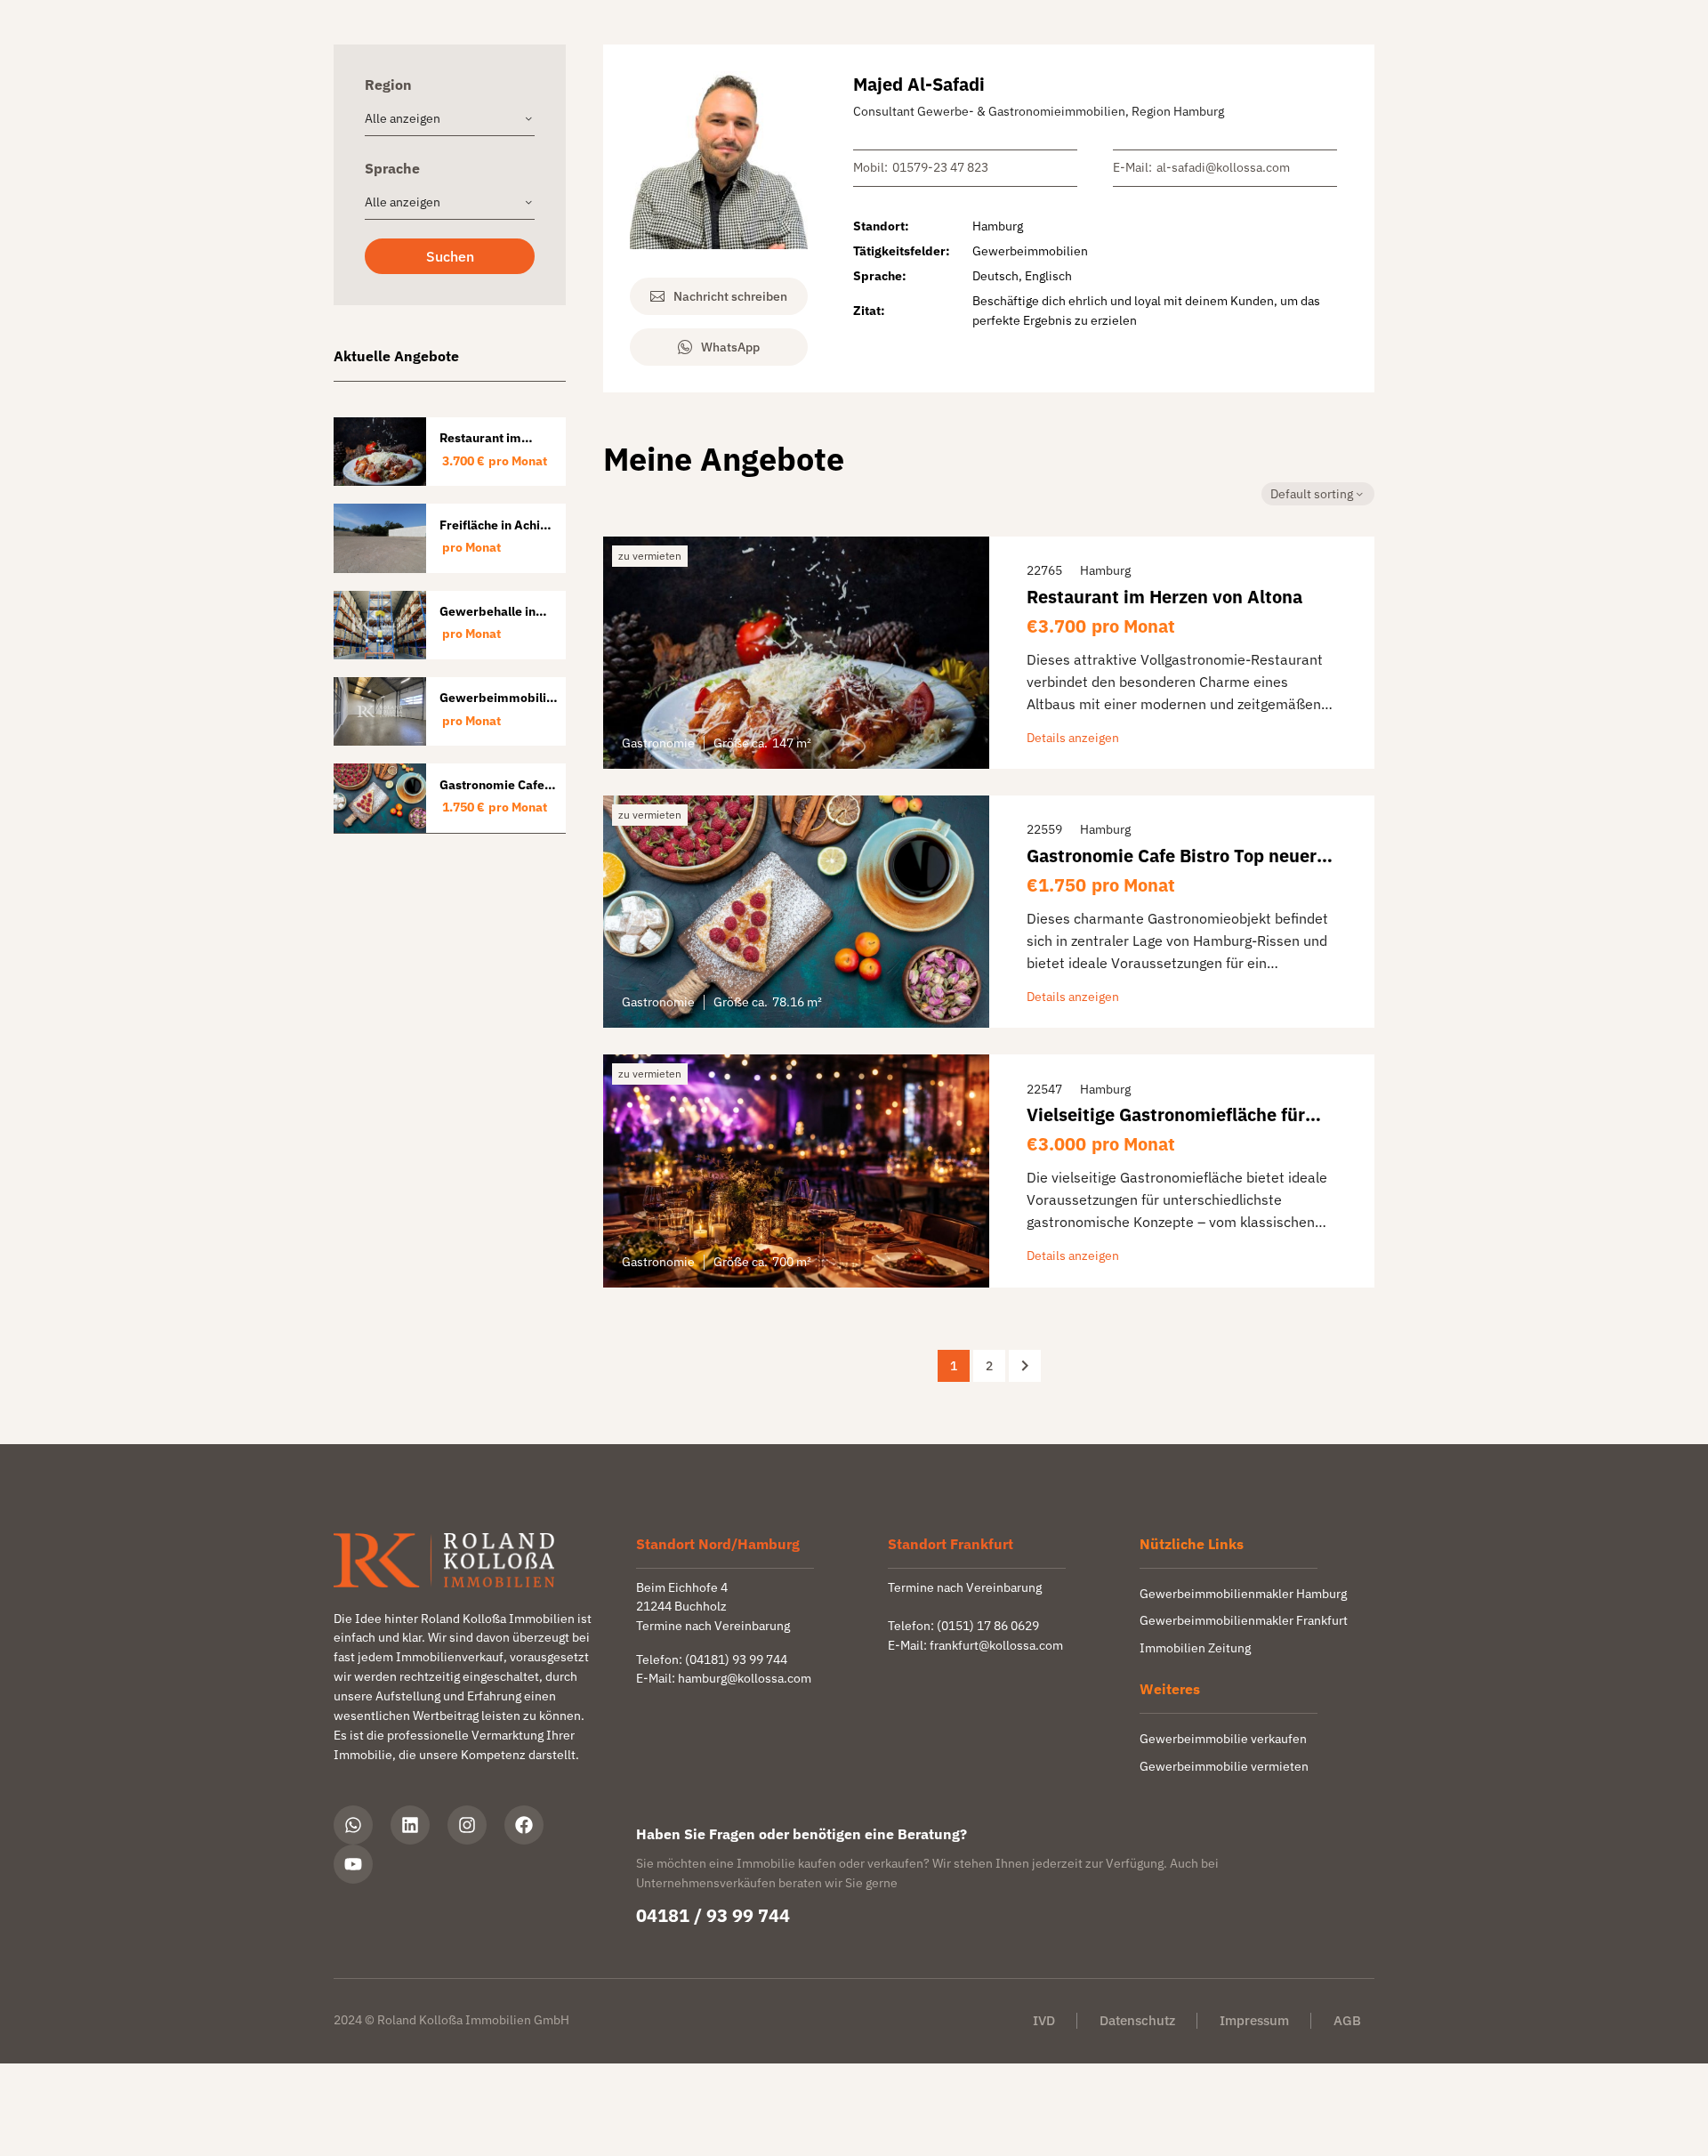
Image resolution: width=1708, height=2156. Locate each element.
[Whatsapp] (353, 1825)
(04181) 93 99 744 (736, 1659)
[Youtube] (353, 1864)
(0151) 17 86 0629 (988, 1626)
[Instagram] (467, 1825)
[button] (450, 256)
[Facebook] (524, 1825)
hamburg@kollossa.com (745, 1678)
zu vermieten (650, 556)
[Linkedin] (410, 1825)
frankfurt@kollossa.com (996, 1645)
